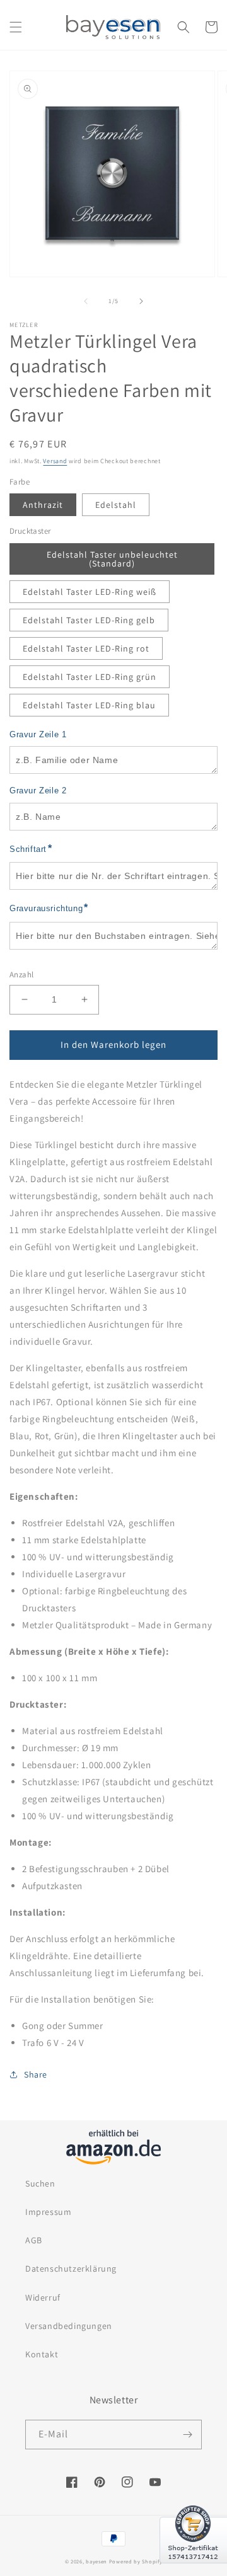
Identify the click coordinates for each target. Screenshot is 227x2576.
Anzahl (21, 975)
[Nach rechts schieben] (141, 301)
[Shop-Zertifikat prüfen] (193, 2571)
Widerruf (43, 2297)
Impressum (48, 2212)
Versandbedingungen (69, 2326)
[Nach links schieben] (86, 301)
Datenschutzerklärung (71, 2268)
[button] (16, 27)
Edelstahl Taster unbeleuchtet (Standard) (112, 559)
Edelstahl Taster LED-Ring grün (90, 677)
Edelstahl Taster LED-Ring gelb (89, 620)
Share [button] (36, 2074)
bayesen (96, 2561)
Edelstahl (116, 505)
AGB (34, 2240)
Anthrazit (43, 505)
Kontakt (42, 2354)
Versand (55, 461)
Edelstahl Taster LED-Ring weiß (90, 592)
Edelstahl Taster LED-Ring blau (89, 705)
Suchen (40, 2183)
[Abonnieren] (187, 2435)
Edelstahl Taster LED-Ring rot (86, 648)
